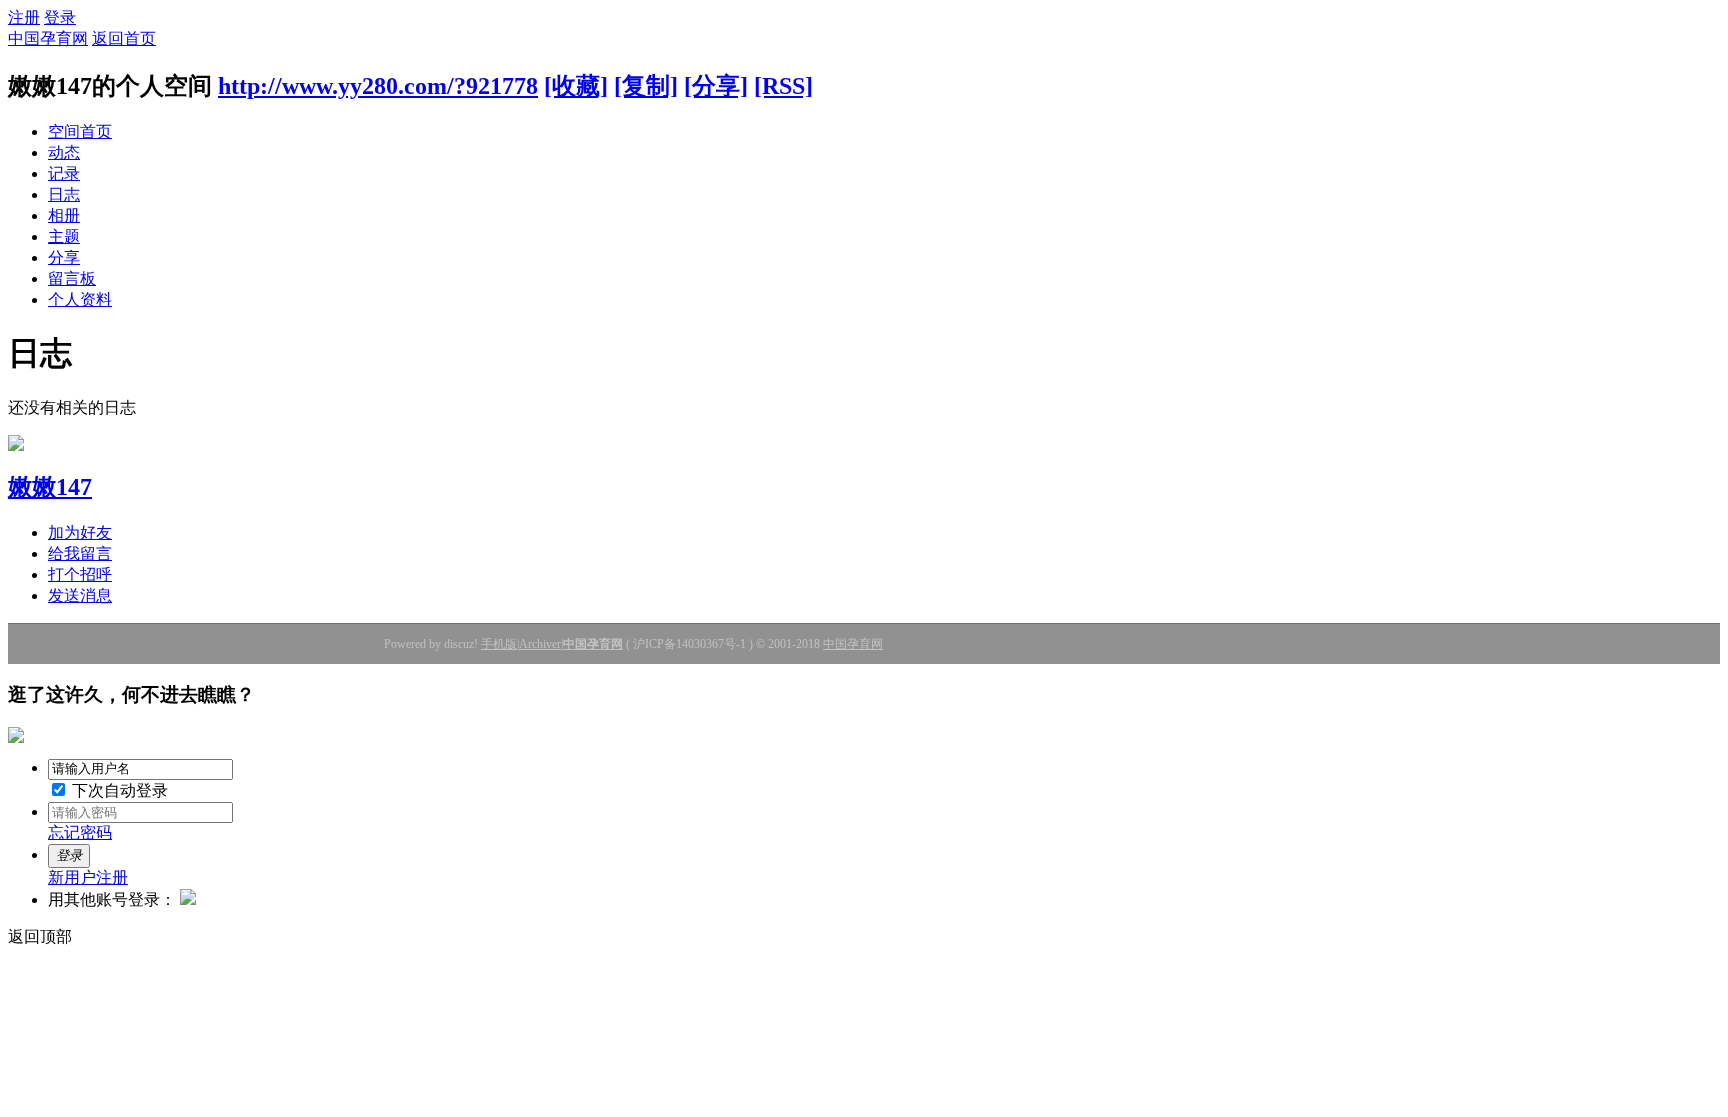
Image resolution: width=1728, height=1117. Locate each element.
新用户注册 (88, 877)
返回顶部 (40, 936)
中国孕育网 (48, 38)
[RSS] (783, 86)
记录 (64, 173)
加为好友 (80, 532)
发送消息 (80, 595)
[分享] (716, 86)
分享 (64, 257)
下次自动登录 (118, 790)
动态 (64, 152)
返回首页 (124, 38)
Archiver (540, 644)
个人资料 (80, 299)
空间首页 (80, 131)
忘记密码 (80, 832)
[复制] (646, 86)
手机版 (499, 644)
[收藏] (576, 86)
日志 (64, 194)
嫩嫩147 (50, 487)
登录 (60, 17)
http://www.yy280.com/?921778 (378, 86)
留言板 (72, 278)
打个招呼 (80, 574)
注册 (24, 17)
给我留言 (80, 553)
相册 (64, 215)
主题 (64, 236)
